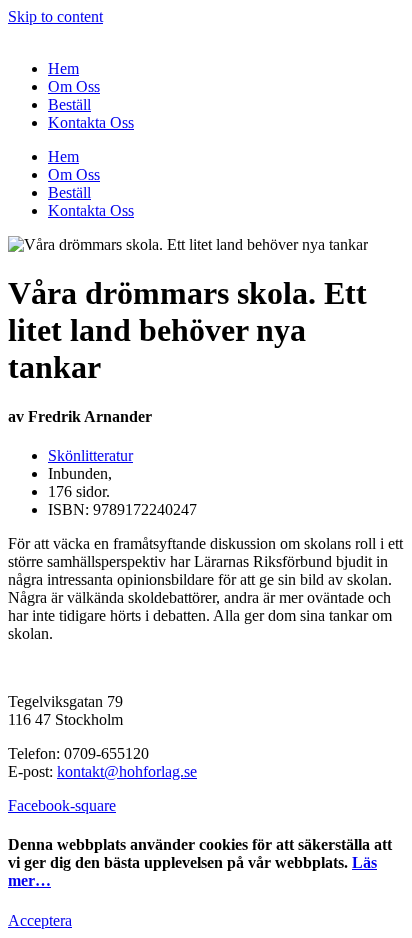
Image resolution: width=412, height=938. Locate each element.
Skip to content (55, 16)
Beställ (69, 104)
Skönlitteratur (90, 455)
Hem (63, 68)
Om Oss (74, 86)
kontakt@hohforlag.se (127, 771)
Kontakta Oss (91, 122)
